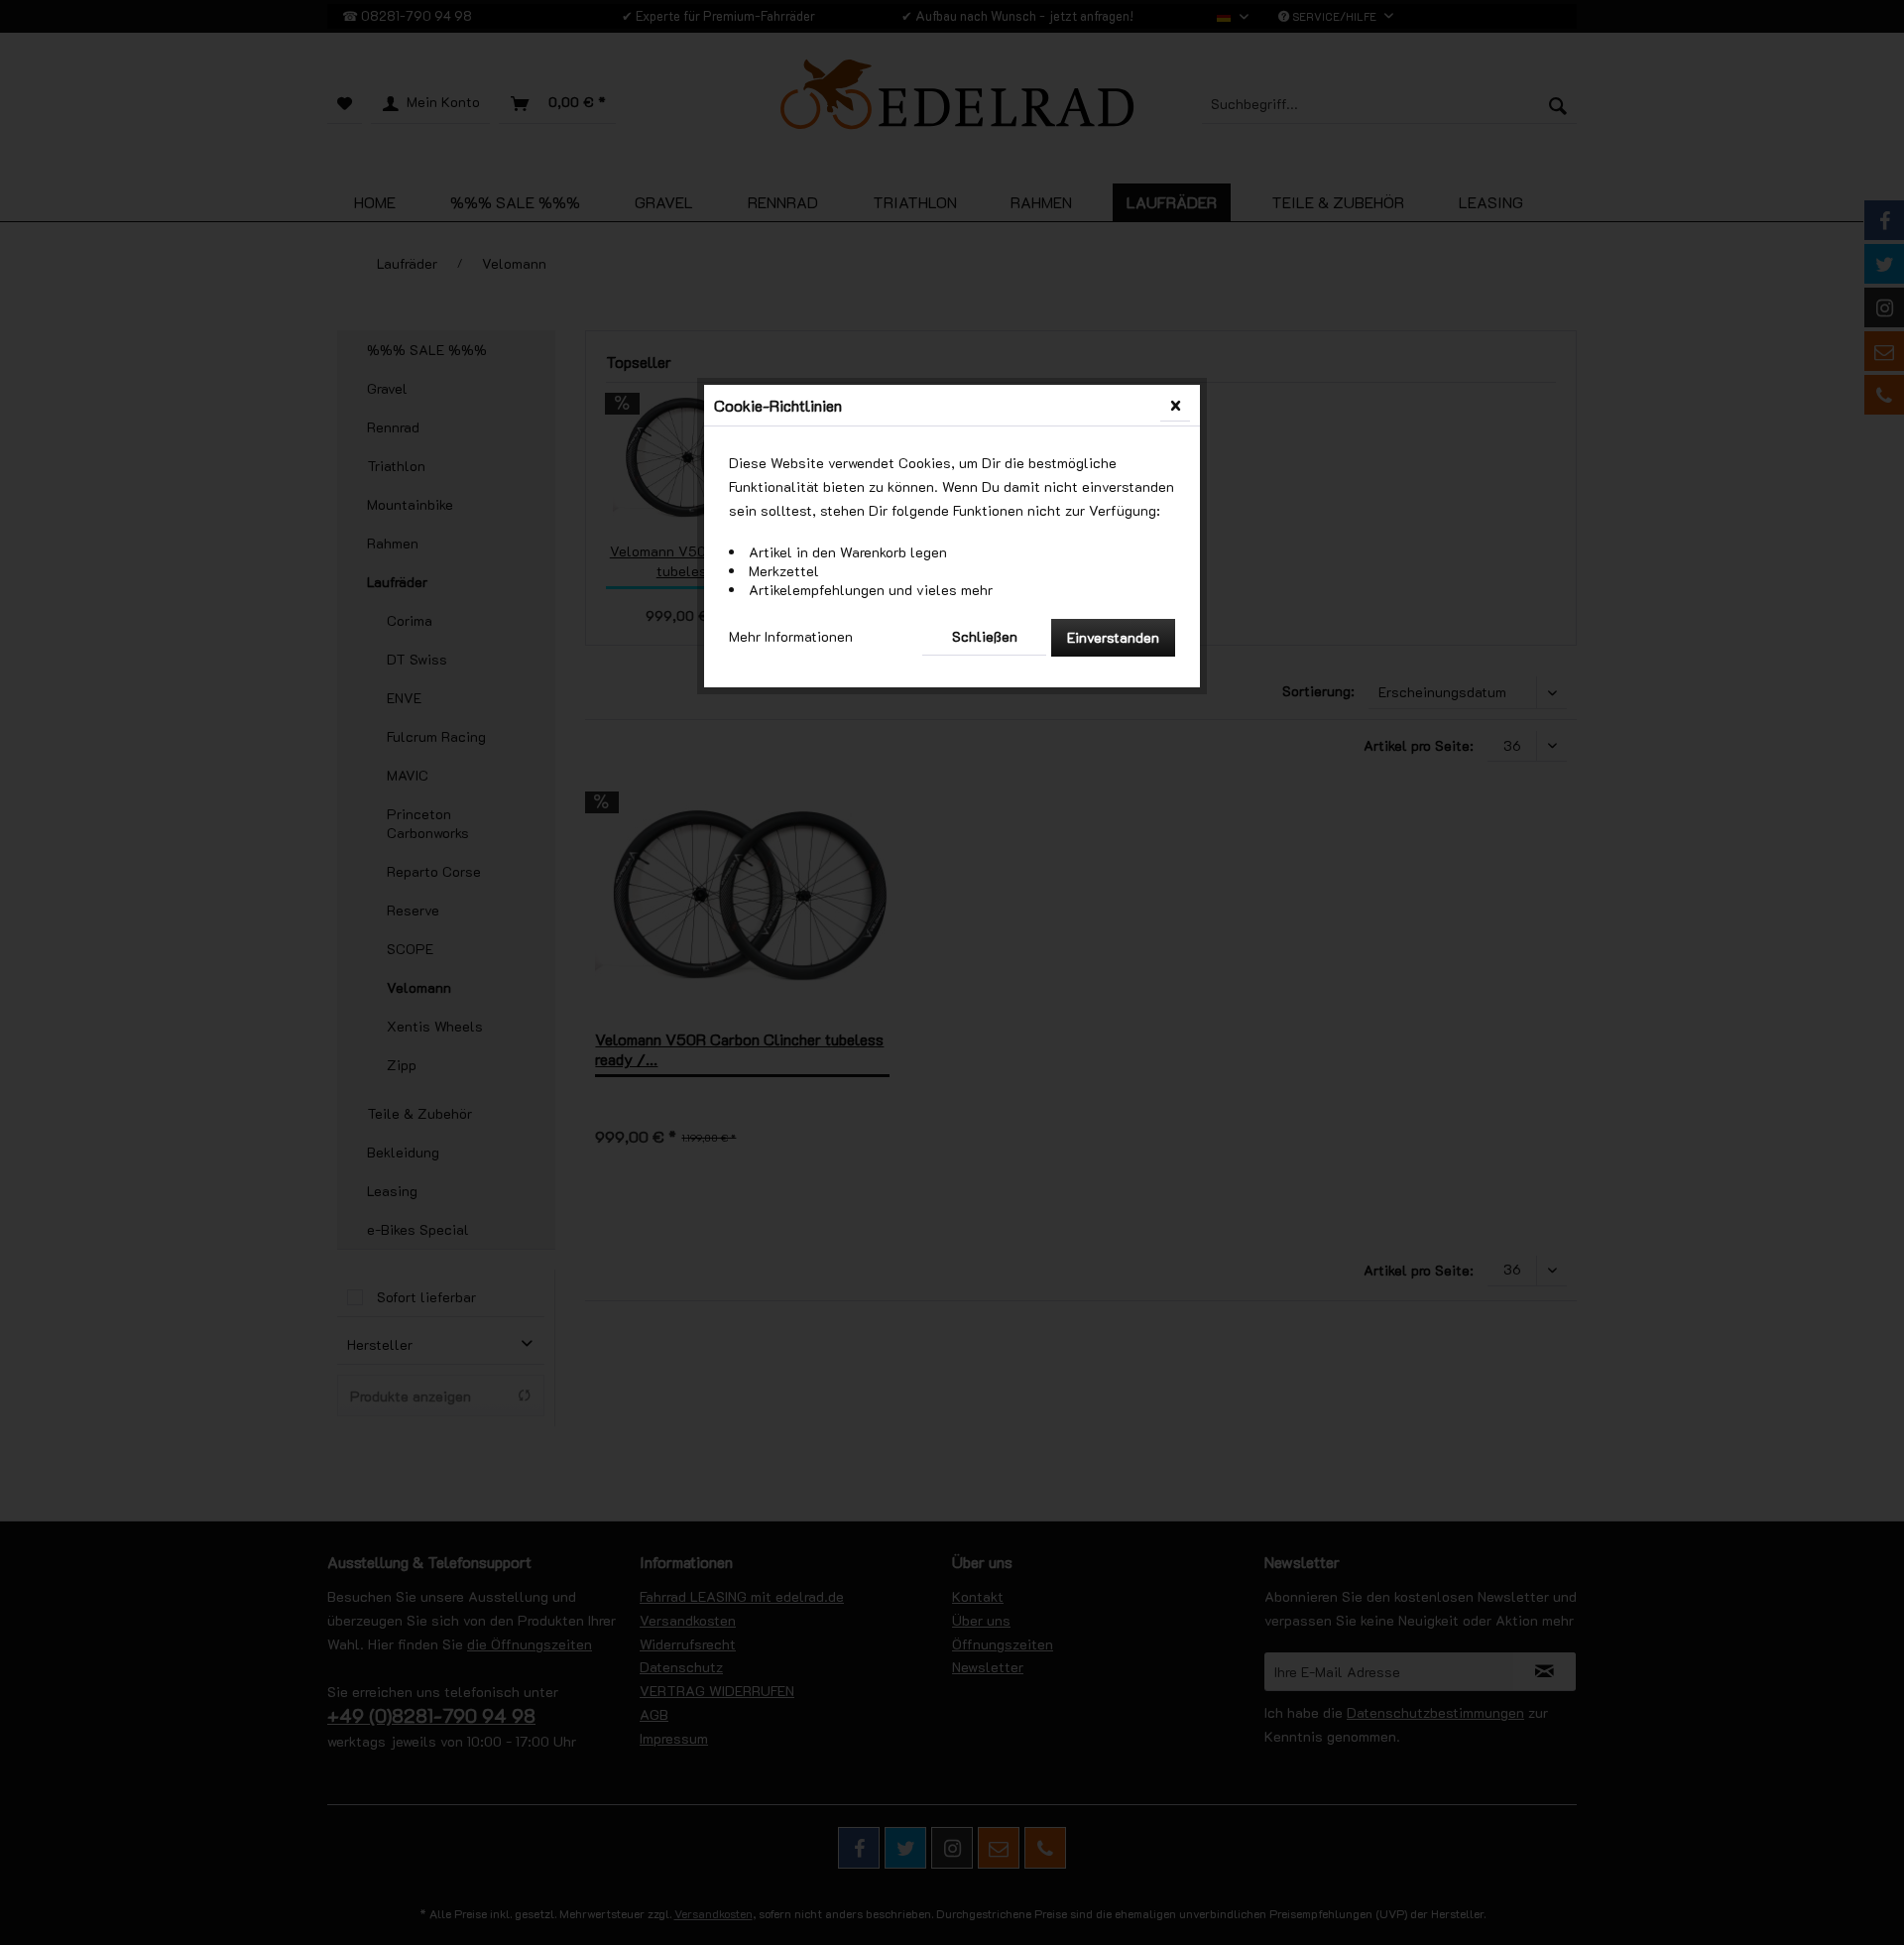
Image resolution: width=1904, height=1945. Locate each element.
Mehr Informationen (791, 636)
